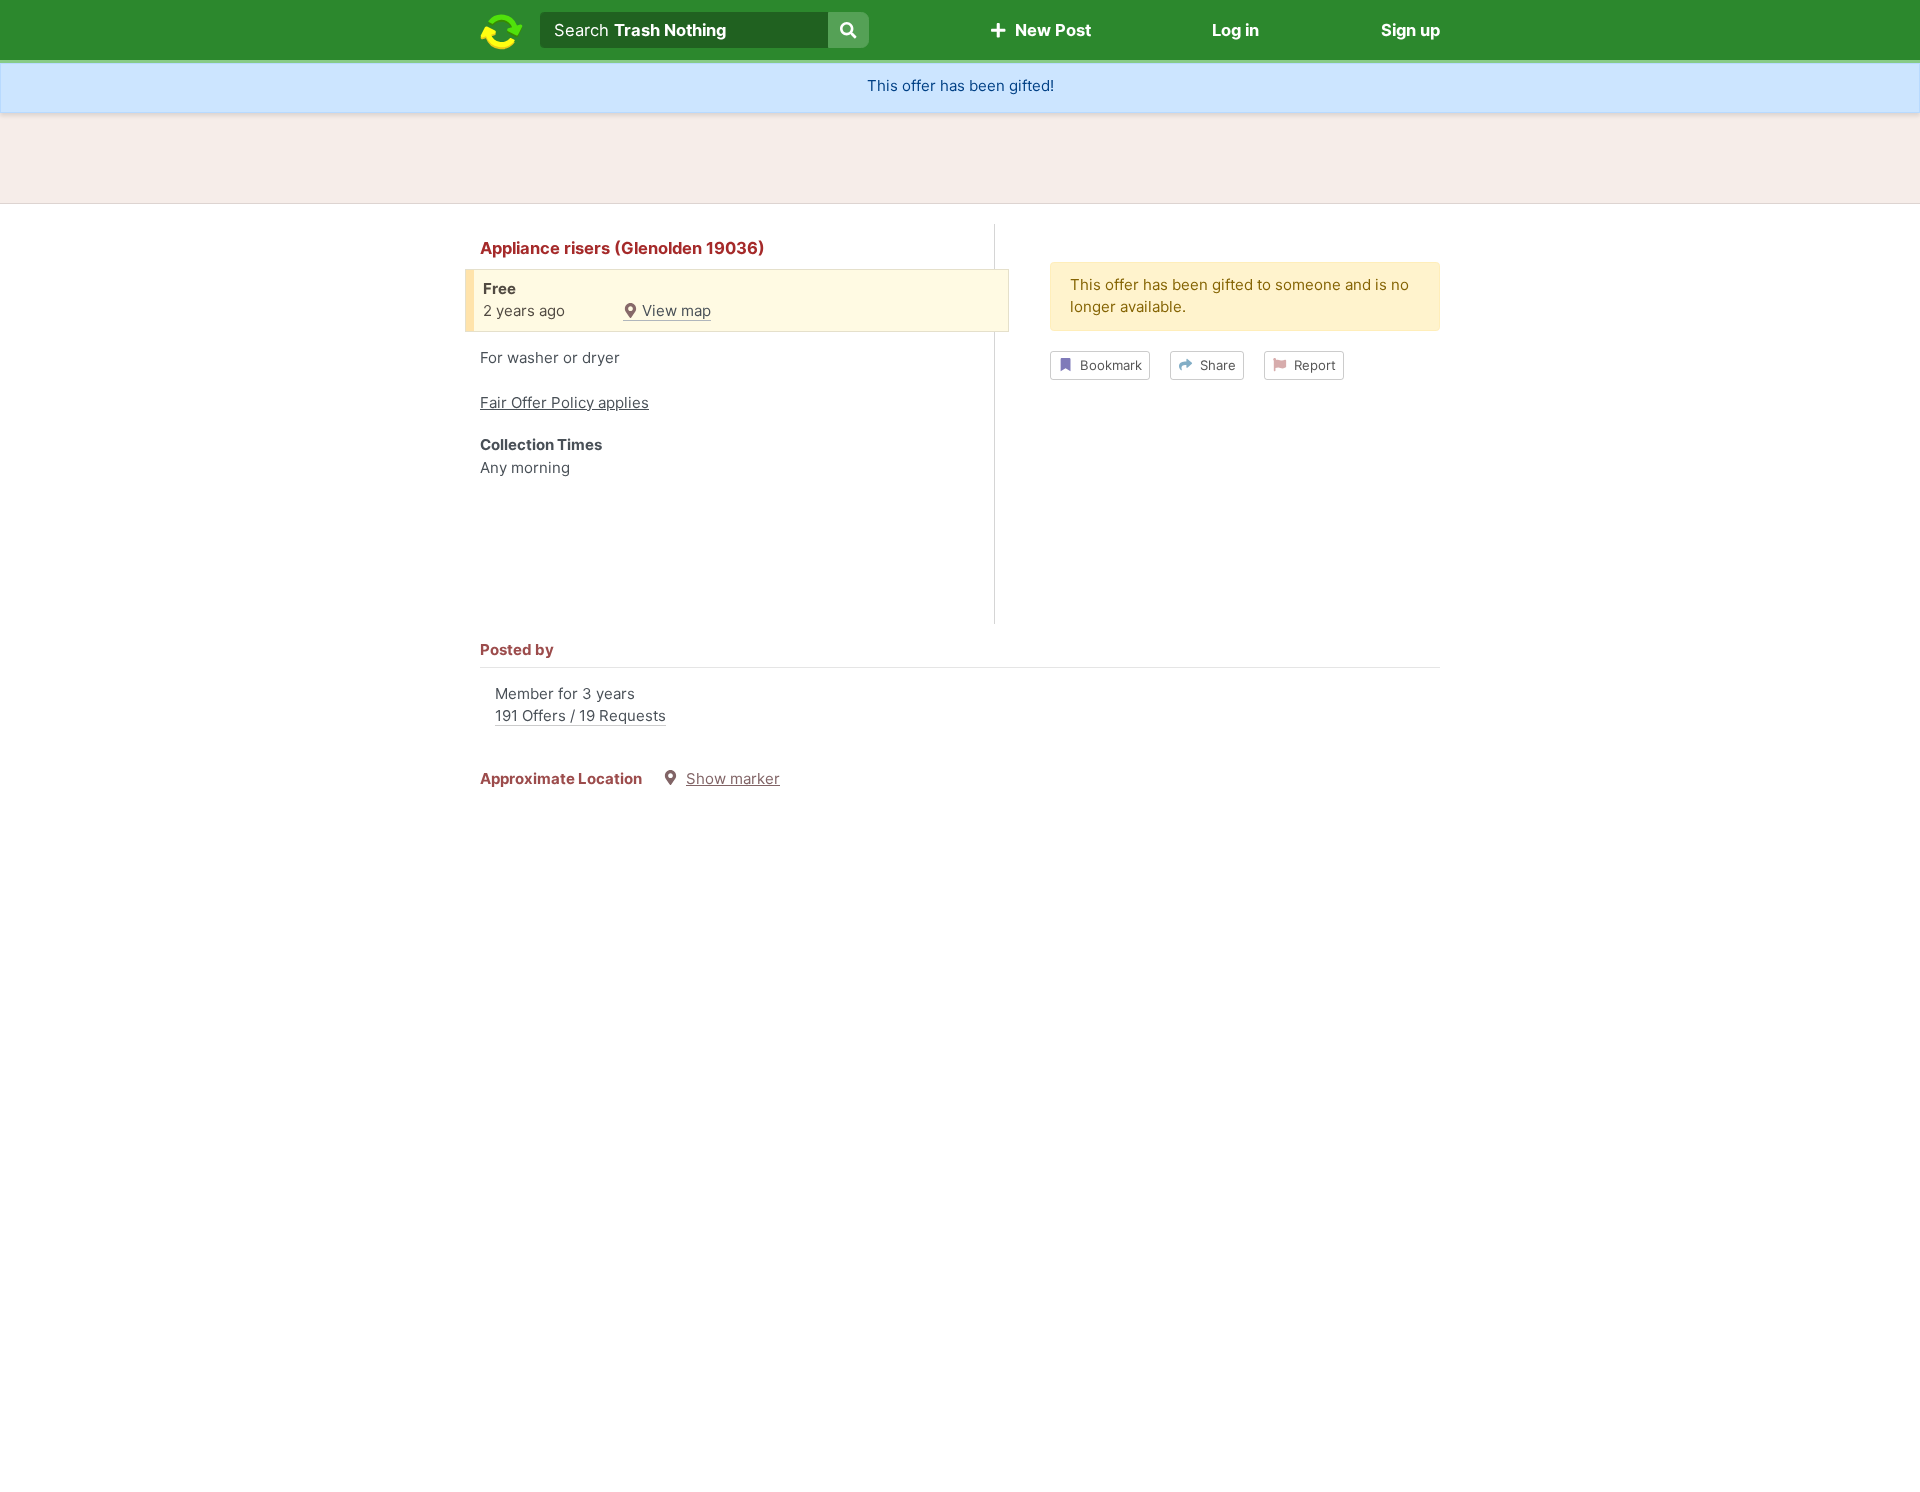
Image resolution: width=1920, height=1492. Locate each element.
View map (674, 310)
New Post (1049, 30)
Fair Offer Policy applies (564, 402)
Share (1214, 365)
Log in (1235, 30)
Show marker (733, 778)
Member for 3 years (580, 705)
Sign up (1410, 30)
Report (1311, 365)
